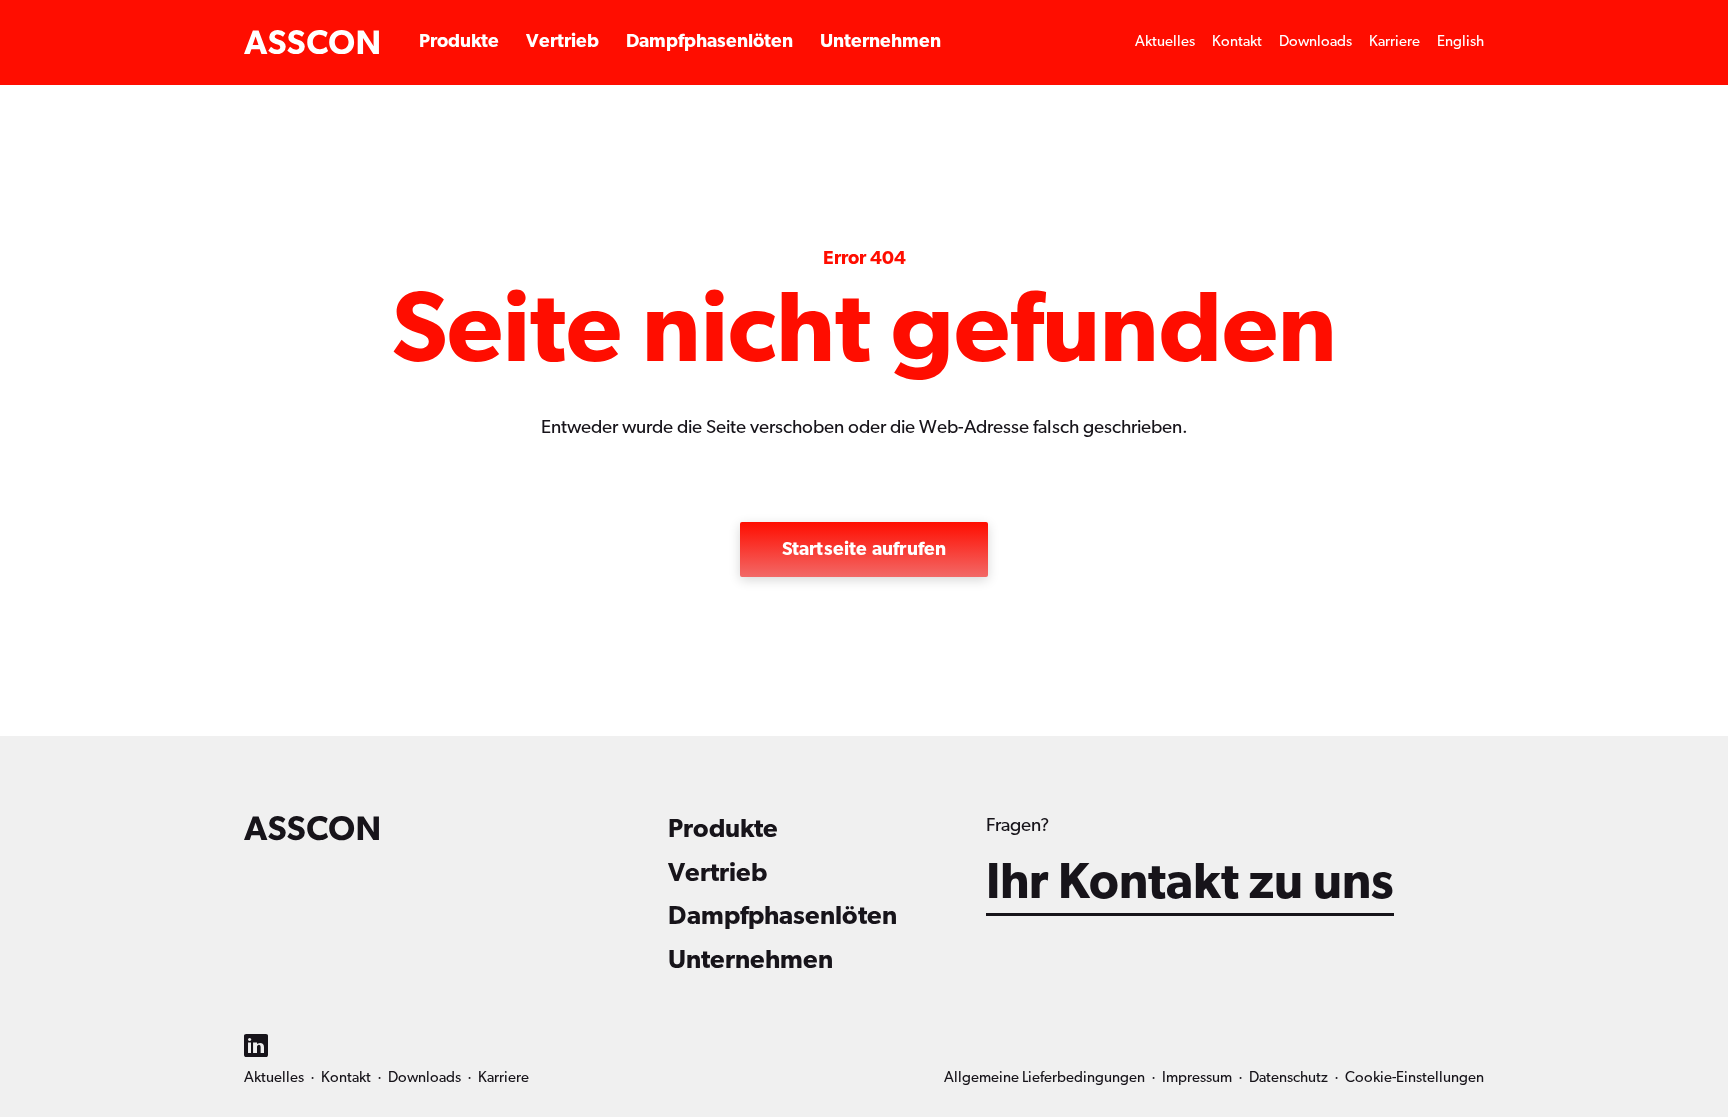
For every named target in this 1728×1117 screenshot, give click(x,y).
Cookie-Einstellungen (1414, 1077)
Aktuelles (1165, 41)
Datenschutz (1288, 1077)
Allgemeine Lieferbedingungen (1044, 1077)
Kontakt (1237, 41)
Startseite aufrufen (864, 549)
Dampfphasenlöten (709, 41)
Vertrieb (562, 41)
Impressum (1197, 1077)
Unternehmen (880, 41)
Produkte (459, 41)
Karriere (1394, 41)
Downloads (1315, 41)
